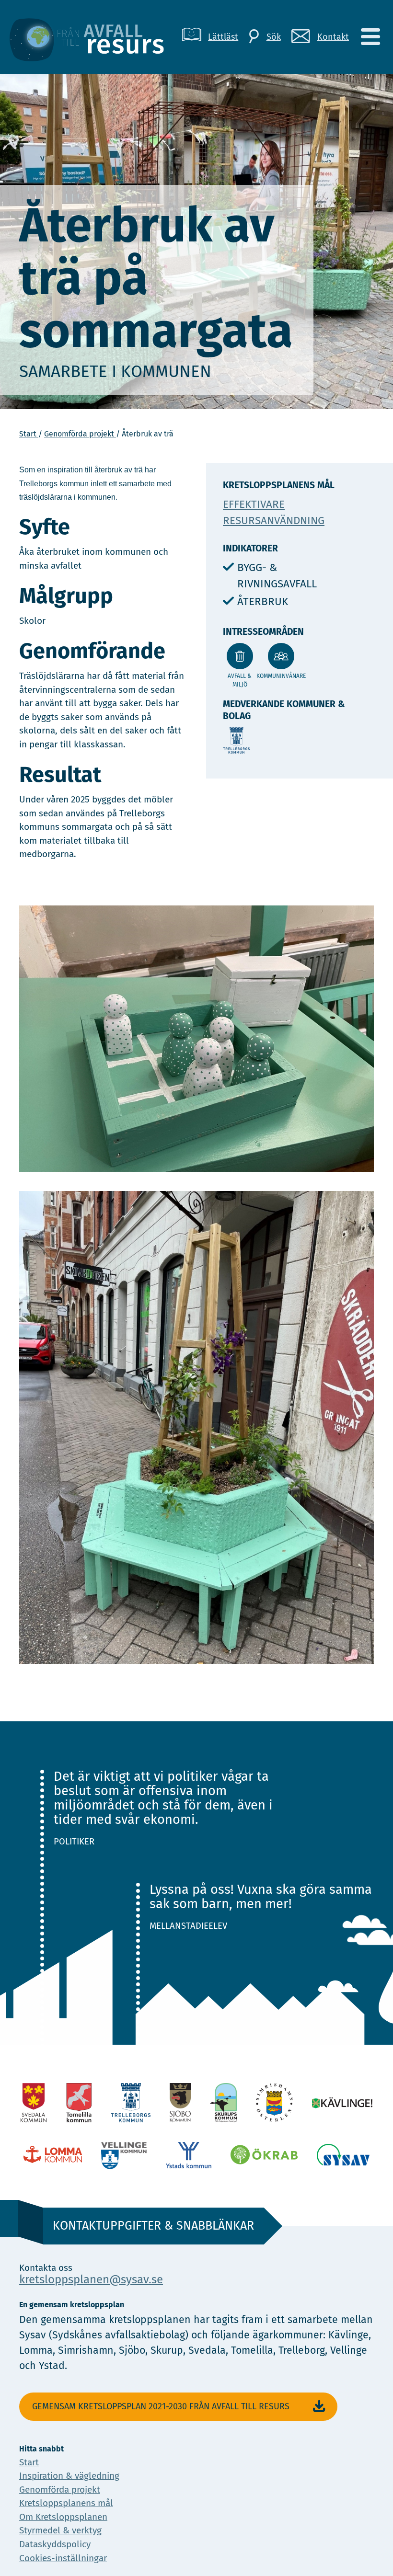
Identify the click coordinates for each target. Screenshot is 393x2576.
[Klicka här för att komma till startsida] (94, 37)
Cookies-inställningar (63, 2558)
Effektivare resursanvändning (274, 512)
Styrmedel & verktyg (60, 2530)
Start (29, 434)
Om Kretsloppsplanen (63, 2517)
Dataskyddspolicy (55, 2544)
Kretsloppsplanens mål (66, 2503)
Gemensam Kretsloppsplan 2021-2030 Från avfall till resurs (161, 2406)
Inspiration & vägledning (69, 2476)
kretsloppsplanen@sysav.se (91, 2279)
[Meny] (370, 37)
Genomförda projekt (80, 434)
